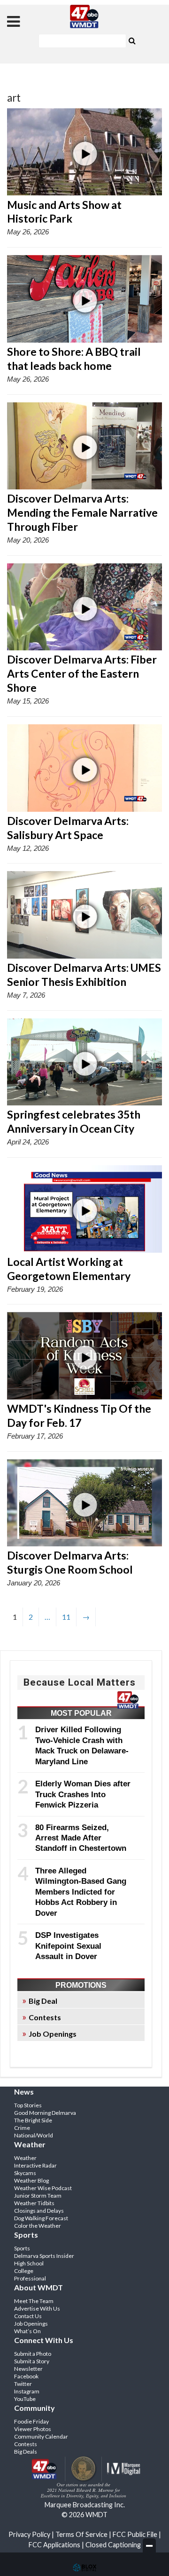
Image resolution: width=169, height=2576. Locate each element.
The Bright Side (33, 2120)
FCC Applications (54, 2545)
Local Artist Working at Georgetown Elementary (69, 1269)
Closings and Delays (39, 2211)
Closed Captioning (113, 2545)
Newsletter (28, 2369)
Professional (30, 2278)
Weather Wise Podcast (43, 2188)
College (24, 2271)
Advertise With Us (37, 2308)
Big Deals (26, 2452)
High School (29, 2263)
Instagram (27, 2391)
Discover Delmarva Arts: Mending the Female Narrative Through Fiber (82, 512)
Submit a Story (32, 2361)
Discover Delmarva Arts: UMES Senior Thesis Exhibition (84, 975)
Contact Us (28, 2316)
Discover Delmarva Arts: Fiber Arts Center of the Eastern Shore (82, 673)
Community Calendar (41, 2436)
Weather (25, 2158)
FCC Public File (135, 2534)
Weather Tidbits (34, 2203)
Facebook (26, 2376)
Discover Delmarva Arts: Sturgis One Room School (70, 1562)
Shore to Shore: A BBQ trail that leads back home (74, 359)
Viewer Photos (33, 2429)
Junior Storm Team (38, 2196)
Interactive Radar (35, 2165)
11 (66, 1617)
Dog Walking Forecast (41, 2218)
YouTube (25, 2399)
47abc (84, 16)
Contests (45, 2017)
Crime (22, 2128)
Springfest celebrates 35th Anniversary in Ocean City (74, 1121)
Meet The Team (34, 2301)
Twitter (23, 2384)
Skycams (25, 2173)
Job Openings (53, 2034)
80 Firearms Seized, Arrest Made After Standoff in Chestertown (81, 1838)
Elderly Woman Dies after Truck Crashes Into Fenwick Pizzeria (83, 1794)
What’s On (27, 2331)
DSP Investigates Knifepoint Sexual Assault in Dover (68, 1946)
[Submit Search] (132, 40)
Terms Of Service (81, 2534)
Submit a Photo (33, 2354)
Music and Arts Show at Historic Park (64, 212)
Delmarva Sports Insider (44, 2256)
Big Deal (43, 2001)
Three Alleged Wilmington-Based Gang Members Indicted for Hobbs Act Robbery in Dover (81, 1892)
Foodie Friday (31, 2421)
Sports (22, 2248)
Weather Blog (31, 2180)
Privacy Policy (29, 2534)
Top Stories (28, 2105)
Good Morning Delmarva (45, 2113)
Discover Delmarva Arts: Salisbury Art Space (68, 828)
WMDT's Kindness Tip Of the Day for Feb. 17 (79, 1416)
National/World (34, 2135)
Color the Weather (38, 2226)
